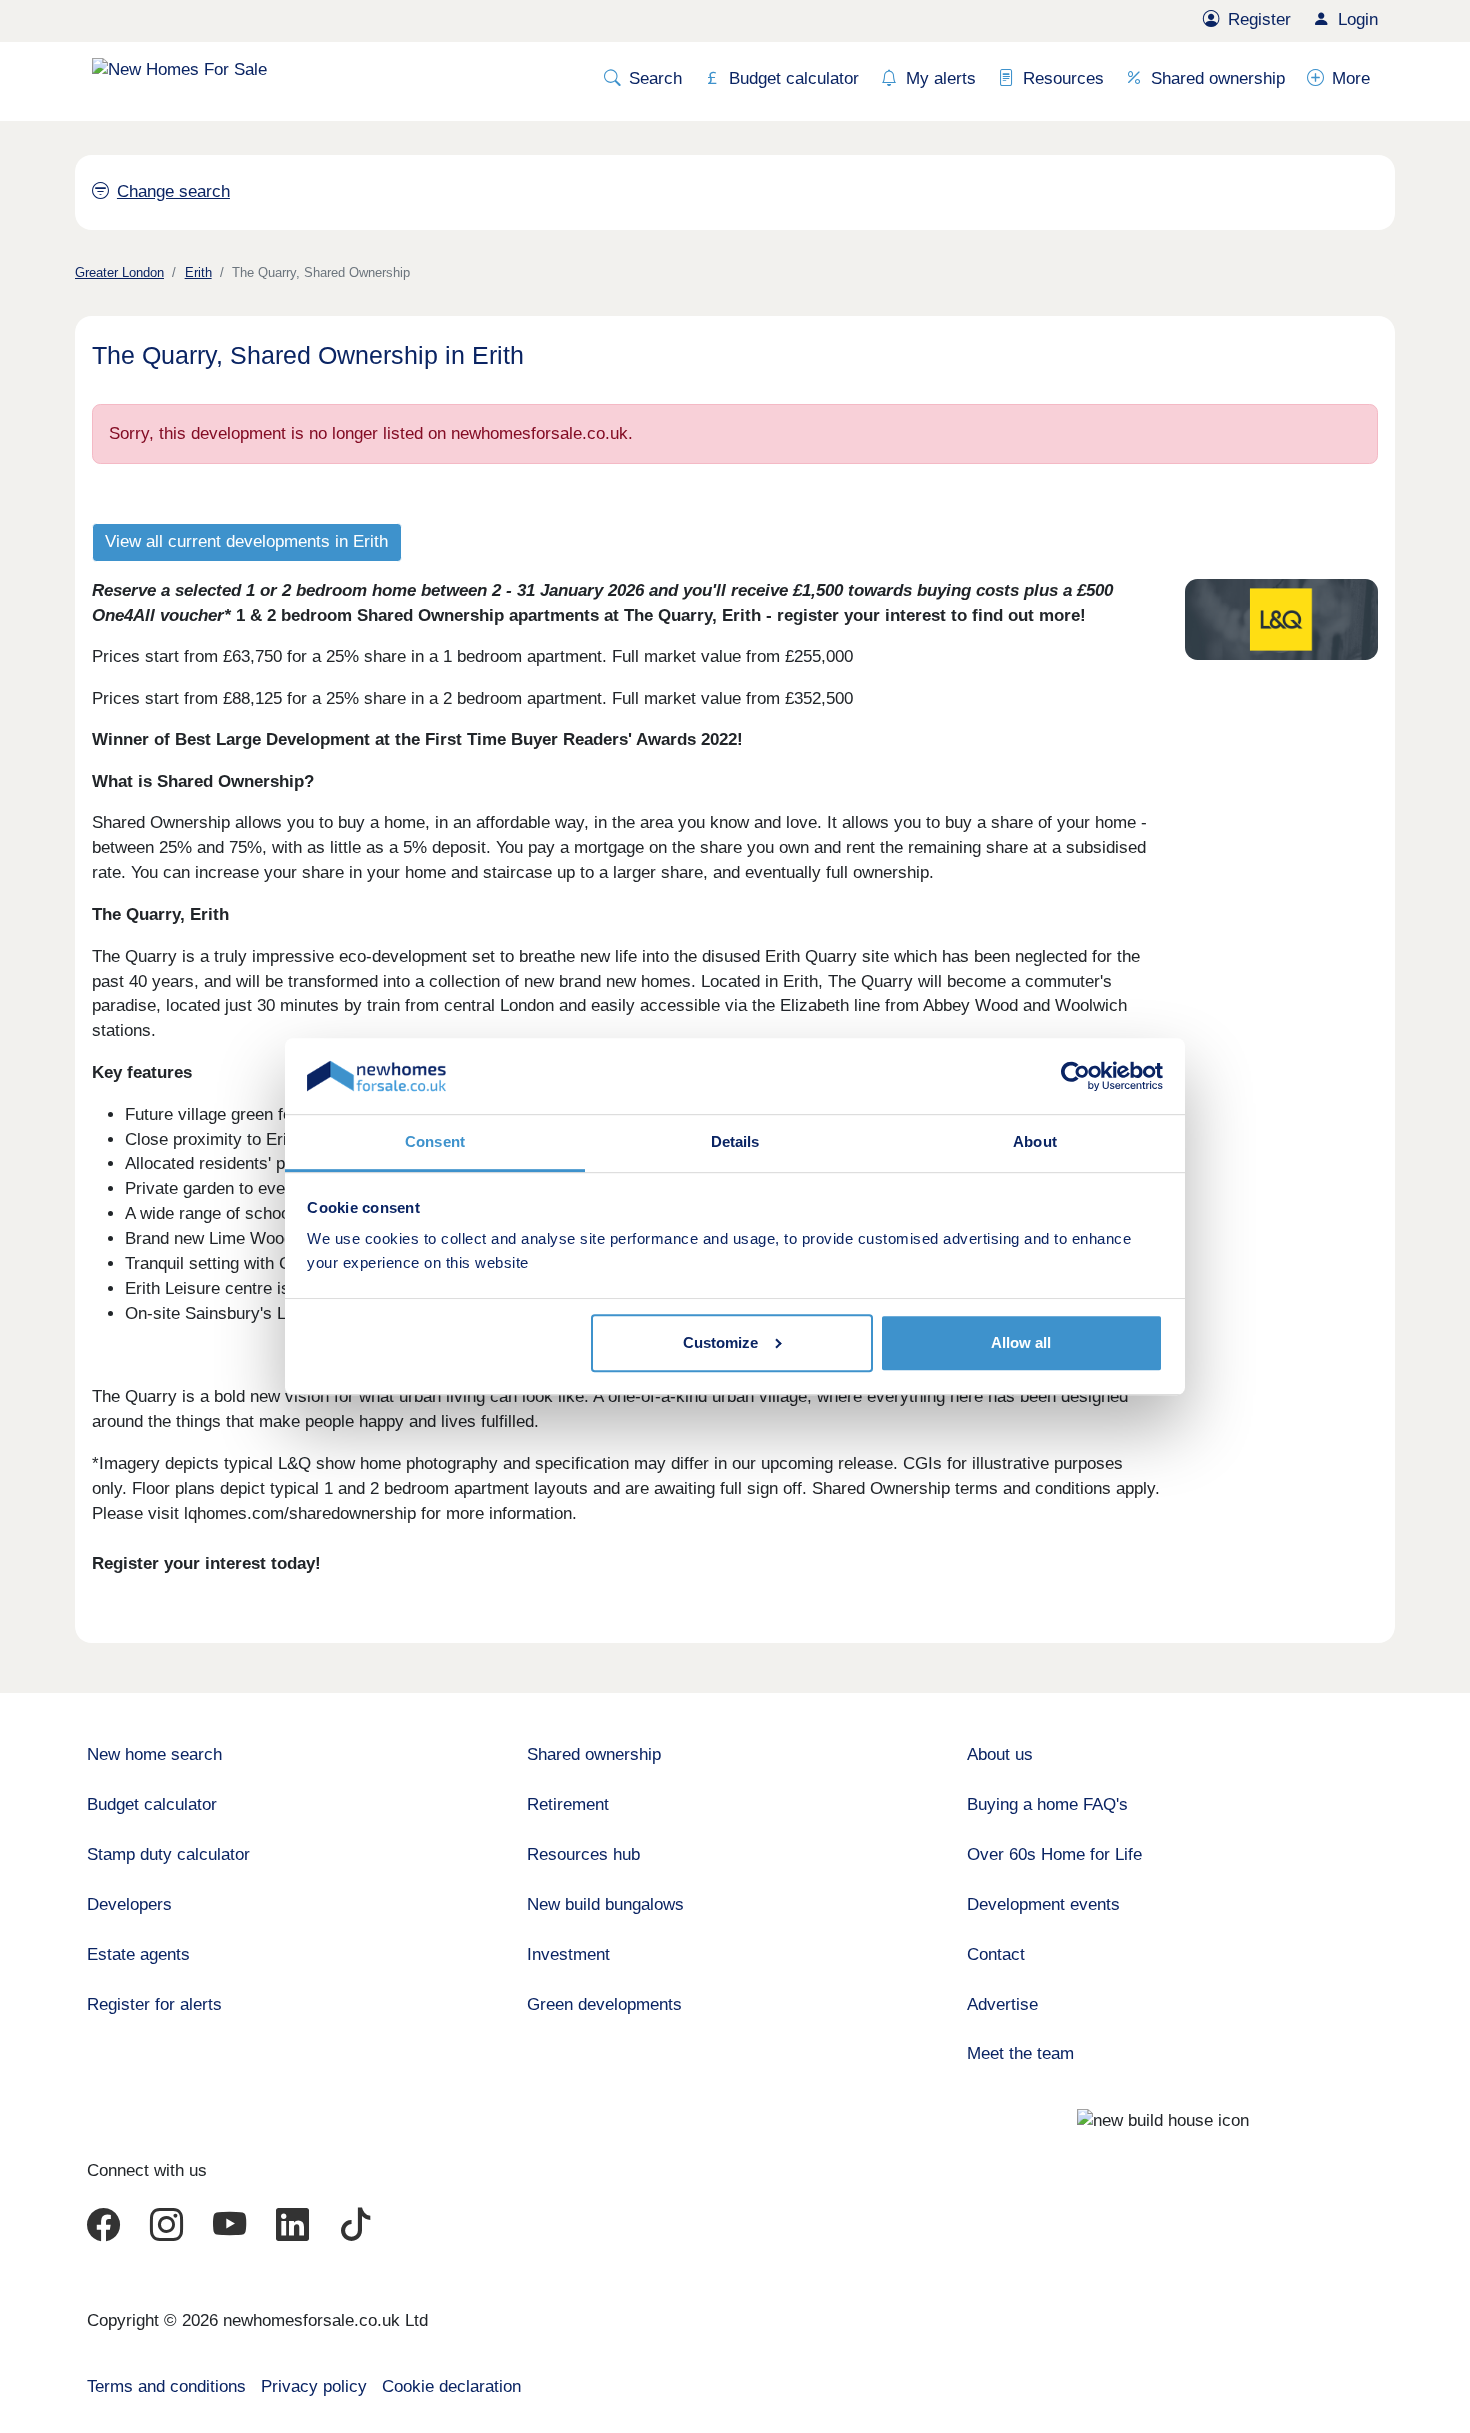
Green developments (604, 2004)
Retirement (568, 1804)
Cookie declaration (451, 2386)
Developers (129, 1904)
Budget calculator (794, 78)
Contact (996, 1954)
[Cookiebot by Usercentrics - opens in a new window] (1075, 1076)
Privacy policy (314, 2386)
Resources (1063, 78)
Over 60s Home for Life (1054, 1854)
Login (1358, 19)
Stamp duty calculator (168, 1854)
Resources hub (583, 1854)
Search (655, 78)
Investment (568, 1954)
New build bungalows (605, 1904)
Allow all (1021, 1342)
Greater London (119, 272)
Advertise (1002, 2004)
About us (1000, 1754)
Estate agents (138, 1954)
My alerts (941, 78)
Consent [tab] (435, 1141)
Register (1259, 19)
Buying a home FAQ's (1047, 1804)
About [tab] (1035, 1141)
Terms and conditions (166, 2386)
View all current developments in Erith (246, 541)
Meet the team (1020, 2053)
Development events (1043, 1904)
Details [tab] (735, 1141)
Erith (198, 272)
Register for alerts (154, 2004)
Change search (173, 191)
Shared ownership (1218, 78)
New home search (154, 1754)
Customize (720, 1342)
